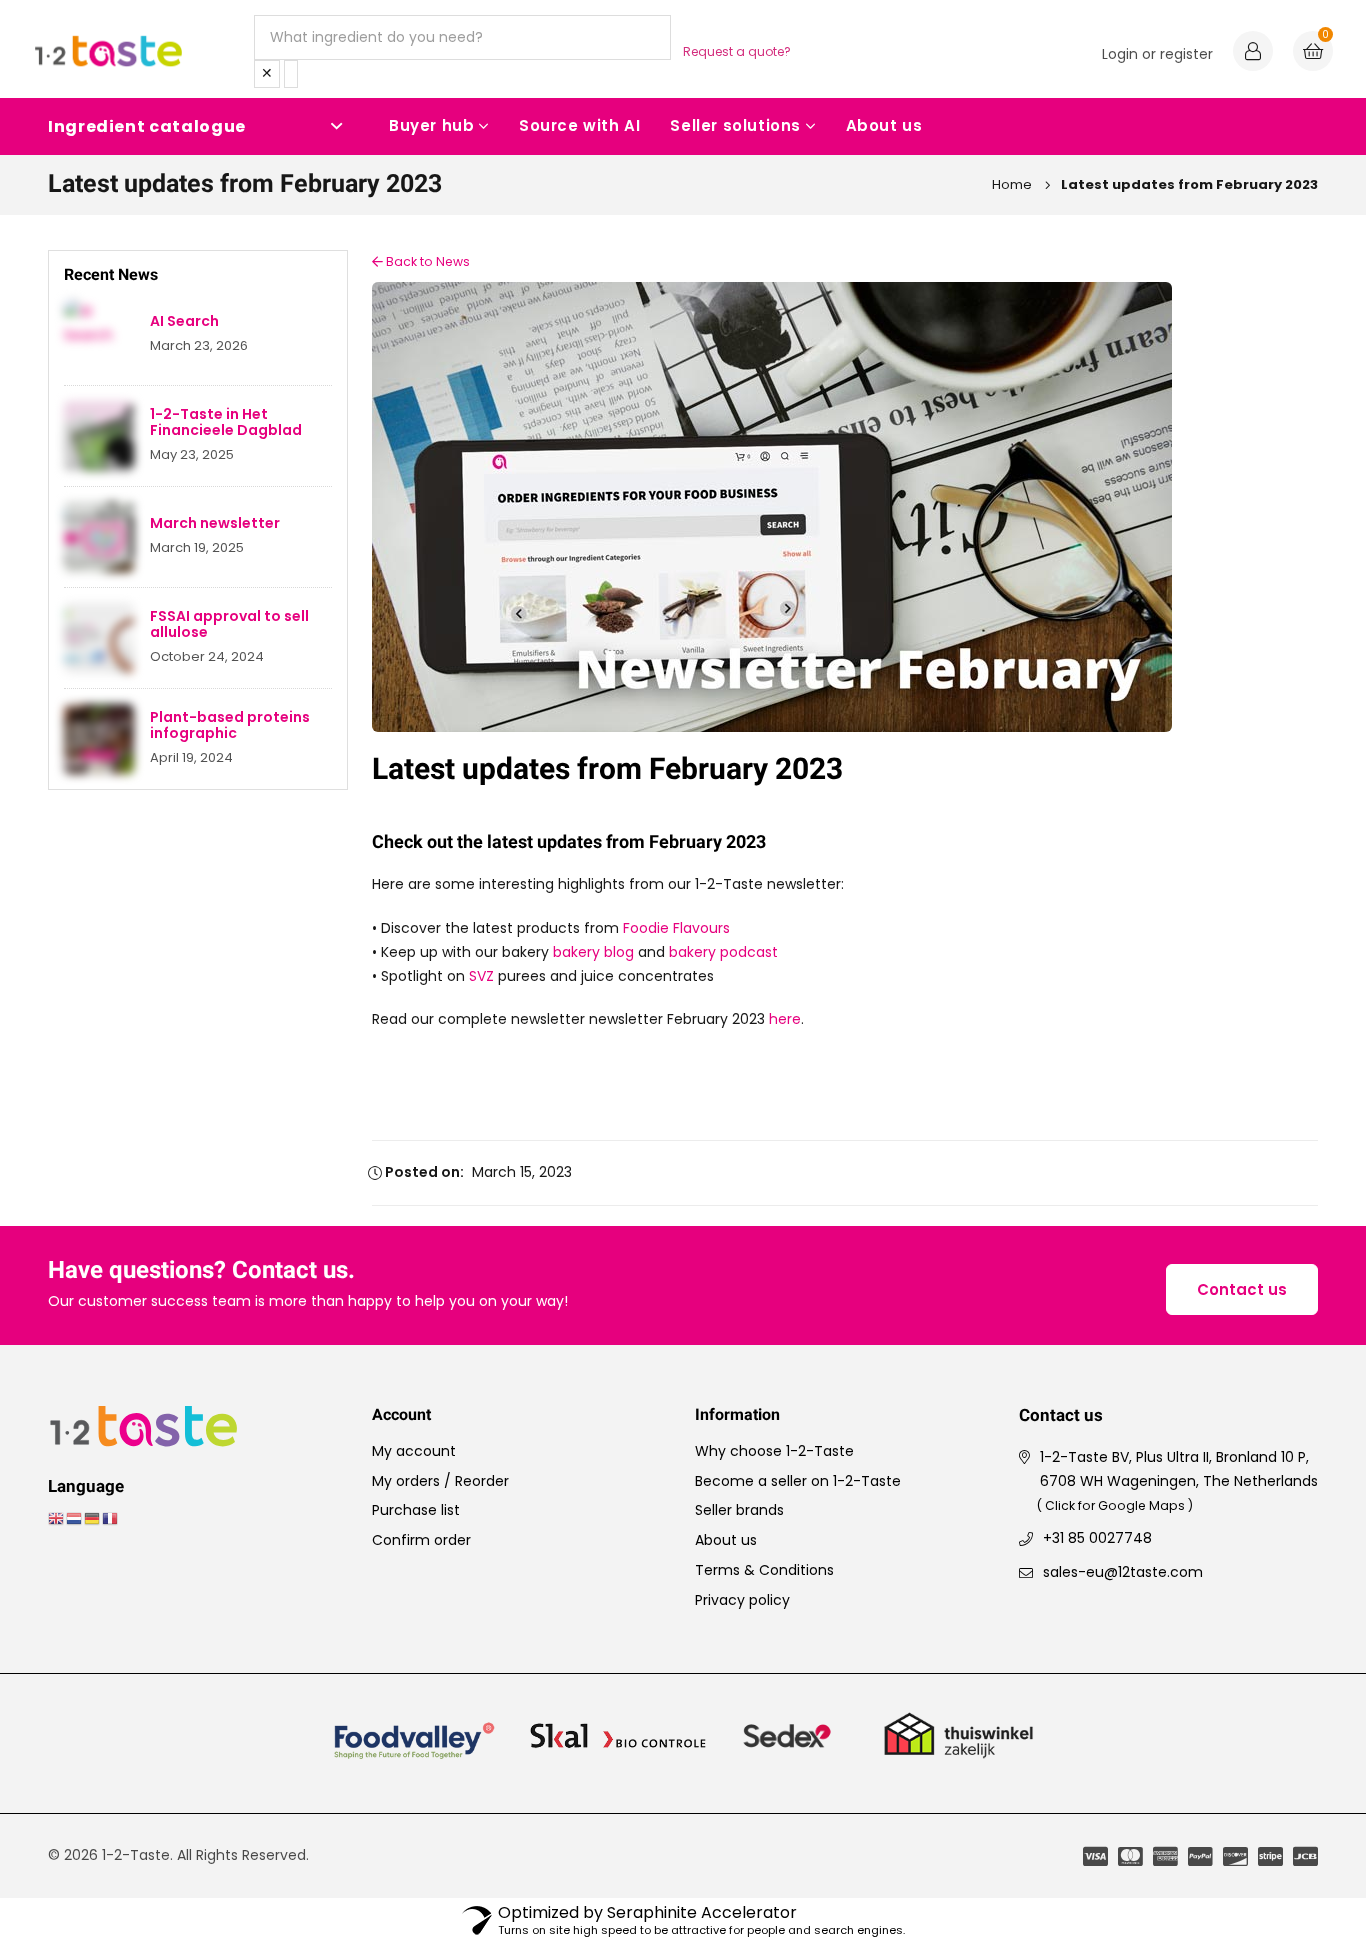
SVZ (481, 976)
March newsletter (215, 523)
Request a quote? (737, 51)
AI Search (184, 321)
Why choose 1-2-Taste (774, 1451)
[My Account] (1253, 54)
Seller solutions (735, 125)
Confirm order (421, 1540)
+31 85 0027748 (1097, 1538)
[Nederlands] (75, 1518)
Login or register (1157, 54)
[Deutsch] (93, 1518)
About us (884, 125)
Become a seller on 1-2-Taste (798, 1481)
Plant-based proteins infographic (230, 726)
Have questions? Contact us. (201, 1271)
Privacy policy (742, 1600)
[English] (57, 1518)
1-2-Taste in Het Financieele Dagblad (226, 423)
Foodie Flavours (676, 928)
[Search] (291, 74)
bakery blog (593, 952)
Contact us (1242, 1289)
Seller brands (739, 1510)
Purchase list (416, 1510)
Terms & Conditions (764, 1570)
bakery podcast (723, 952)
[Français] (111, 1518)
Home (1012, 184)
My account (414, 1451)
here (785, 1019)
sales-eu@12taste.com (1123, 1572)
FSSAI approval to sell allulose (229, 625)
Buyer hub (431, 125)
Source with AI (579, 125)
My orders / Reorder (440, 1481)
